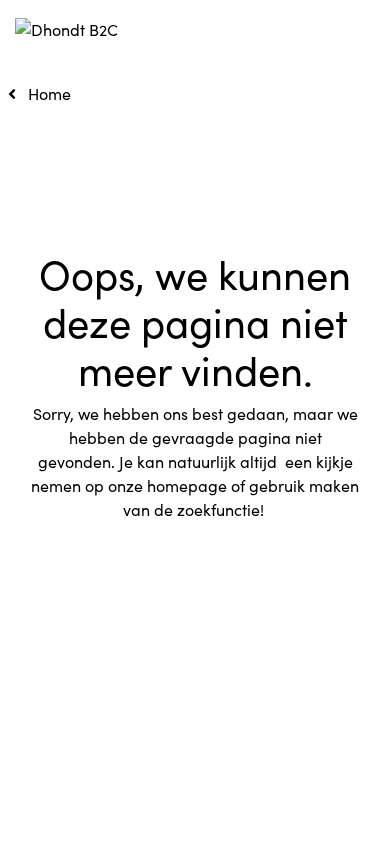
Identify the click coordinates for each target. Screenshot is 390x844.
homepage (187, 485)
